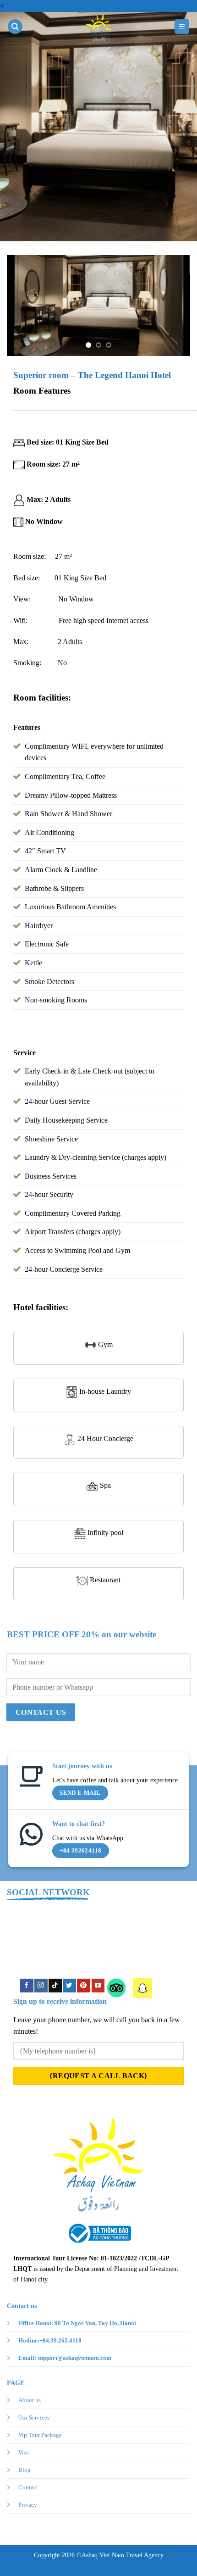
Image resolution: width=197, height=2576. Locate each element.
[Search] (15, 27)
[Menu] (182, 27)
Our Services (34, 2417)
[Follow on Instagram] (41, 1985)
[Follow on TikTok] (55, 1985)
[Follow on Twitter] (69, 1985)
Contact (28, 2487)
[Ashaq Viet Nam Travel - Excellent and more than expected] (98, 27)
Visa (24, 2452)
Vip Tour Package (40, 2435)
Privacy (28, 2505)
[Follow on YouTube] (98, 1985)
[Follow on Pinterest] (83, 1985)
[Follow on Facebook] (27, 1985)
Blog (25, 2470)
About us (30, 2400)
